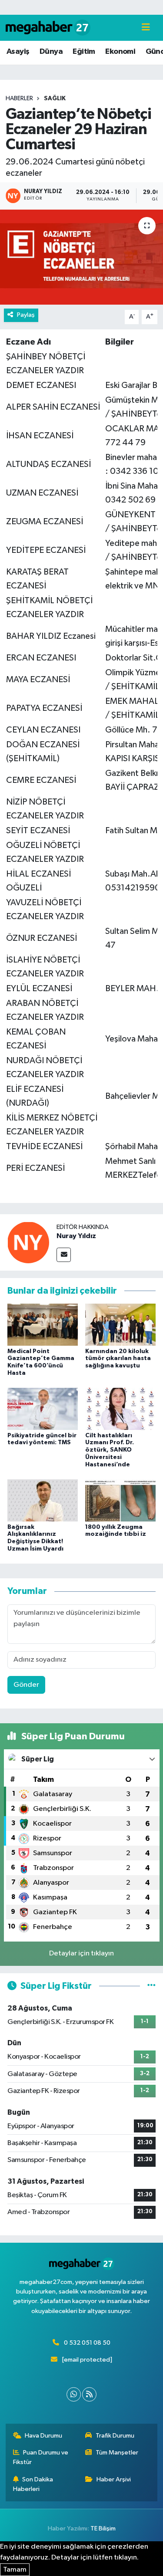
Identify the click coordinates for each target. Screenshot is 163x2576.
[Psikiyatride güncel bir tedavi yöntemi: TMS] (43, 1409)
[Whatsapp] (74, 2394)
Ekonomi (120, 52)
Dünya (51, 52)
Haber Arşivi (114, 2479)
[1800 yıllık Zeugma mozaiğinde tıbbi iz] (120, 1500)
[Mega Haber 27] (48, 28)
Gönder (26, 1685)
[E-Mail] (64, 1255)
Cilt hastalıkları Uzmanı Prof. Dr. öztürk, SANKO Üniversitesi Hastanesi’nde (110, 1450)
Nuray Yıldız (76, 1236)
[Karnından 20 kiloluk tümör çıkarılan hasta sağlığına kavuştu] (120, 1325)
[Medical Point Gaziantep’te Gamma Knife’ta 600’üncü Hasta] (43, 1325)
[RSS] (89, 2394)
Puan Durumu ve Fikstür (41, 2457)
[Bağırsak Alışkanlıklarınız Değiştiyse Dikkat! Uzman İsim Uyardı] (43, 1500)
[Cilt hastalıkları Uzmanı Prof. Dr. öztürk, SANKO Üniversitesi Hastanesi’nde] (120, 1409)
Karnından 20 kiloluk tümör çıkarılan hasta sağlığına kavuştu (118, 1359)
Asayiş (18, 52)
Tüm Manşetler (117, 2453)
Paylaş (26, 315)
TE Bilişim (103, 2528)
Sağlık (55, 99)
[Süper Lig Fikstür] (151, 1986)
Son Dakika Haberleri (33, 2484)
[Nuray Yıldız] (28, 1242)
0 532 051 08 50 (87, 2343)
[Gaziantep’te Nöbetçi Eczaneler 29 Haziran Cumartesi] (81, 257)
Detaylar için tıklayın (81, 1953)
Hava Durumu (43, 2436)
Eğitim (84, 52)
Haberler (19, 99)
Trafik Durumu (115, 2436)
